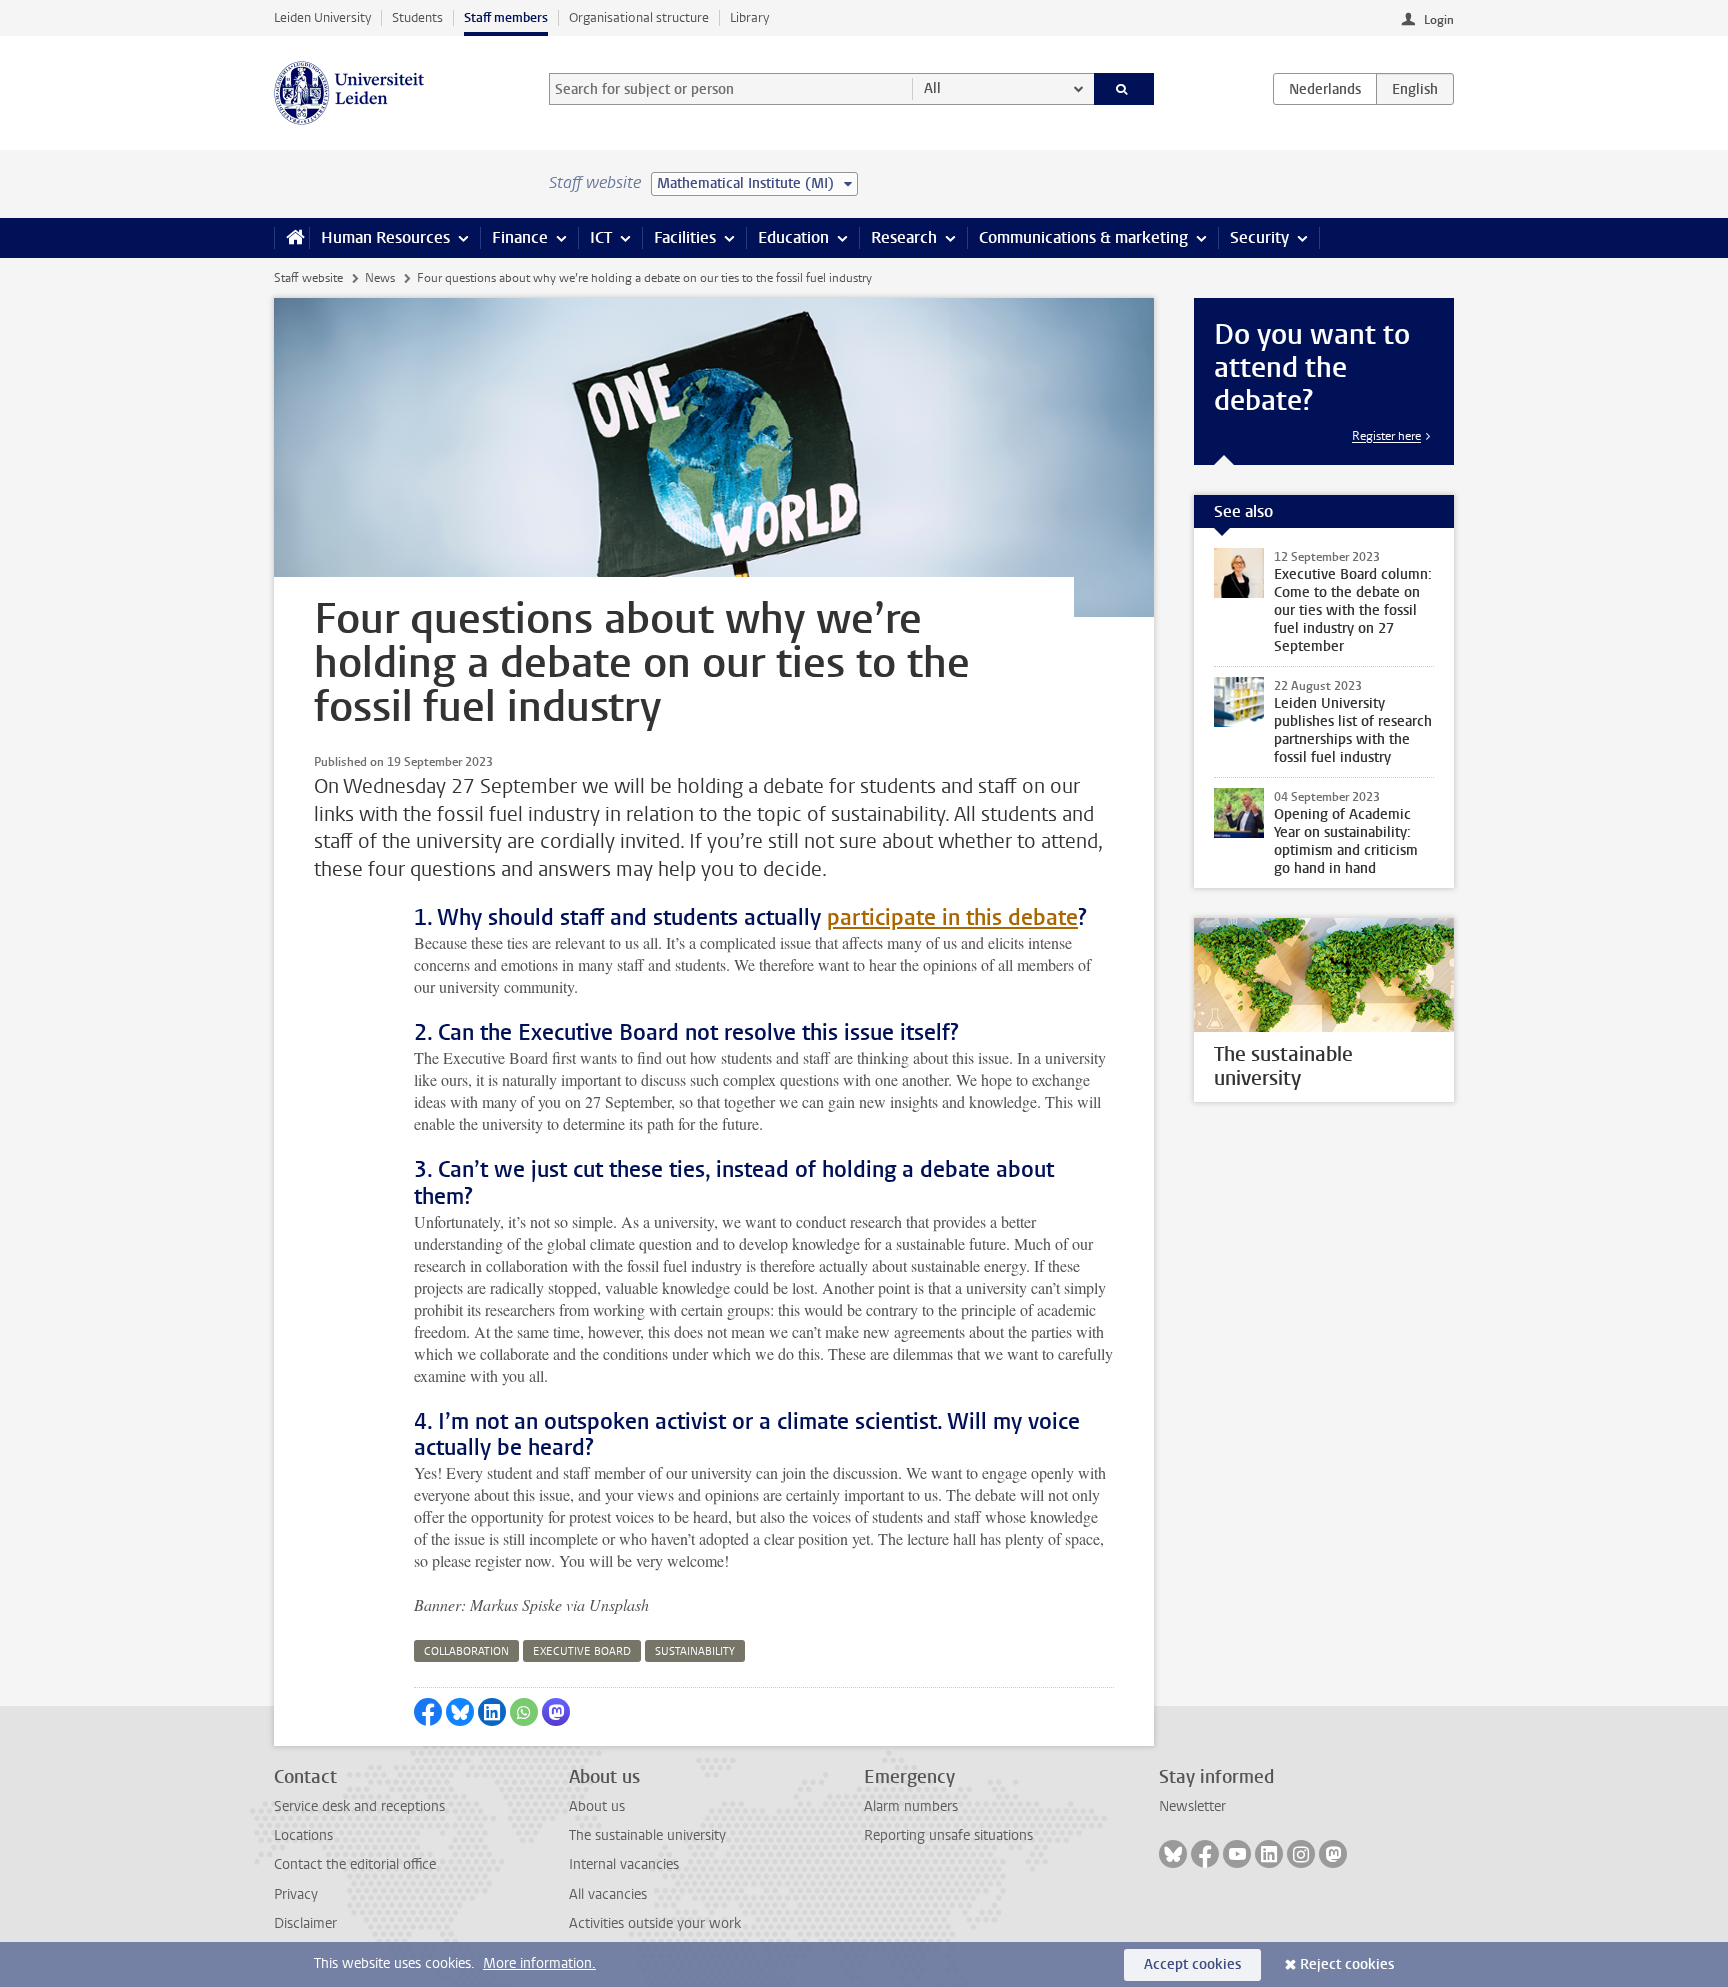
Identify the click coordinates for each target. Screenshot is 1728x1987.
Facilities (685, 237)
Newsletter (1192, 1806)
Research (904, 237)
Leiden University (322, 17)
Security (1259, 237)
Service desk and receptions (359, 1806)
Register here (1386, 436)
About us (597, 1806)
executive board (582, 1651)
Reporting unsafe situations (948, 1835)
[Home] (291, 238)
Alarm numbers (911, 1806)
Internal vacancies (624, 1864)
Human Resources (385, 237)
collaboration (466, 1651)
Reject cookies (1347, 1964)
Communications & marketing (1083, 237)
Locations (303, 1835)
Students (417, 17)
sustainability (695, 1651)
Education (793, 237)
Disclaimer (305, 1923)
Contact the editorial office (355, 1864)
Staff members (506, 17)
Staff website (308, 278)
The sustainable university (647, 1835)
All (932, 88)
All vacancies (608, 1894)
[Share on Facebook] (428, 1712)
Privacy (296, 1894)
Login (1439, 20)
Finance (520, 237)
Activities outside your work (655, 1923)
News (380, 278)
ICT (601, 237)
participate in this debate (952, 917)
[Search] (1124, 89)
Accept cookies (1192, 1964)
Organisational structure (639, 17)
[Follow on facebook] (1205, 1854)
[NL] (1325, 89)
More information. (539, 1963)
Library (749, 17)
